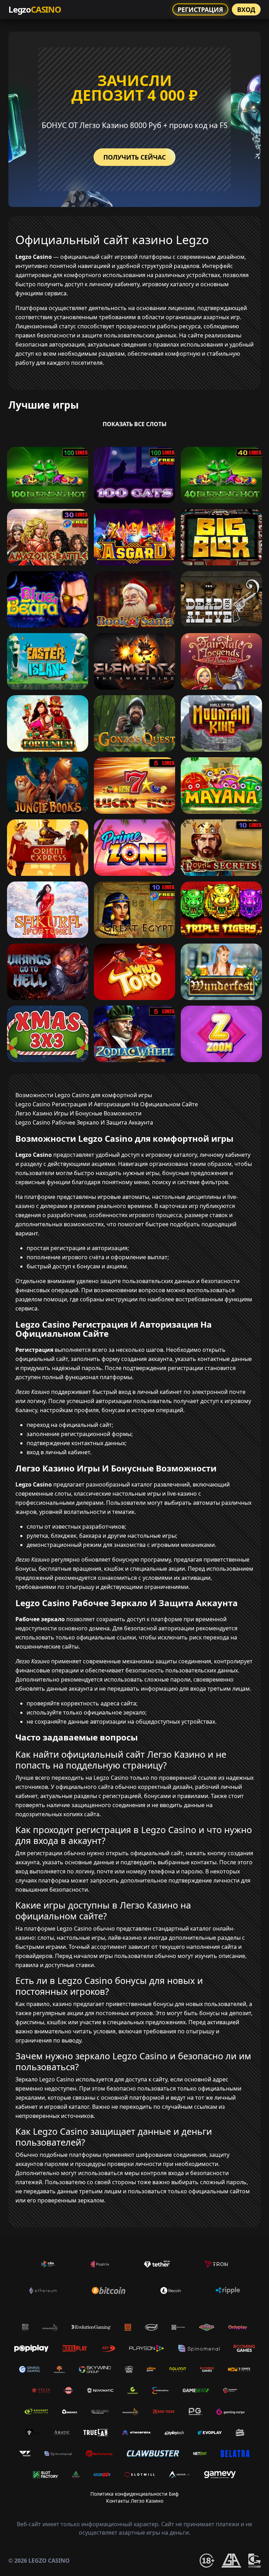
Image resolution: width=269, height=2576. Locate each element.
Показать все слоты (135, 424)
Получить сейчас (134, 157)
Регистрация (200, 9)
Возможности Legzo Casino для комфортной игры (84, 1095)
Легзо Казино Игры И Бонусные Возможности (78, 1113)
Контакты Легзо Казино (135, 2501)
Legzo (35, 9)
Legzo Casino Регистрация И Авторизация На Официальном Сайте (107, 1104)
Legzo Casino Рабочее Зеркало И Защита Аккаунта (84, 1122)
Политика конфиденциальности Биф (134, 2494)
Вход (246, 9)
